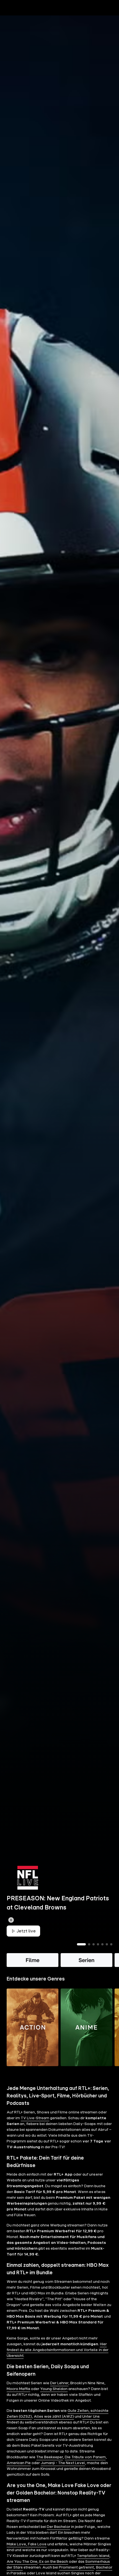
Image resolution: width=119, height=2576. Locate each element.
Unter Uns (91, 2426)
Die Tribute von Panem (85, 2467)
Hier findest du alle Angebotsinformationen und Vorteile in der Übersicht (58, 2359)
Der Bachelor (59, 2536)
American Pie (19, 2472)
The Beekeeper (50, 2467)
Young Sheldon (54, 2398)
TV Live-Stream (35, 2128)
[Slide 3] (94, 1954)
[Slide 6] (107, 1954)
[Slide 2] (89, 1954)
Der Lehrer (59, 2393)
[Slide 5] (102, 1954)
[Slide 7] (111, 1954)
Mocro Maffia (18, 2398)
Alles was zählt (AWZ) (54, 2426)
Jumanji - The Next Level (63, 2472)
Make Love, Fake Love (27, 2554)
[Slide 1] (81, 1954)
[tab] (14, 19)
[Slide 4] (98, 1954)
